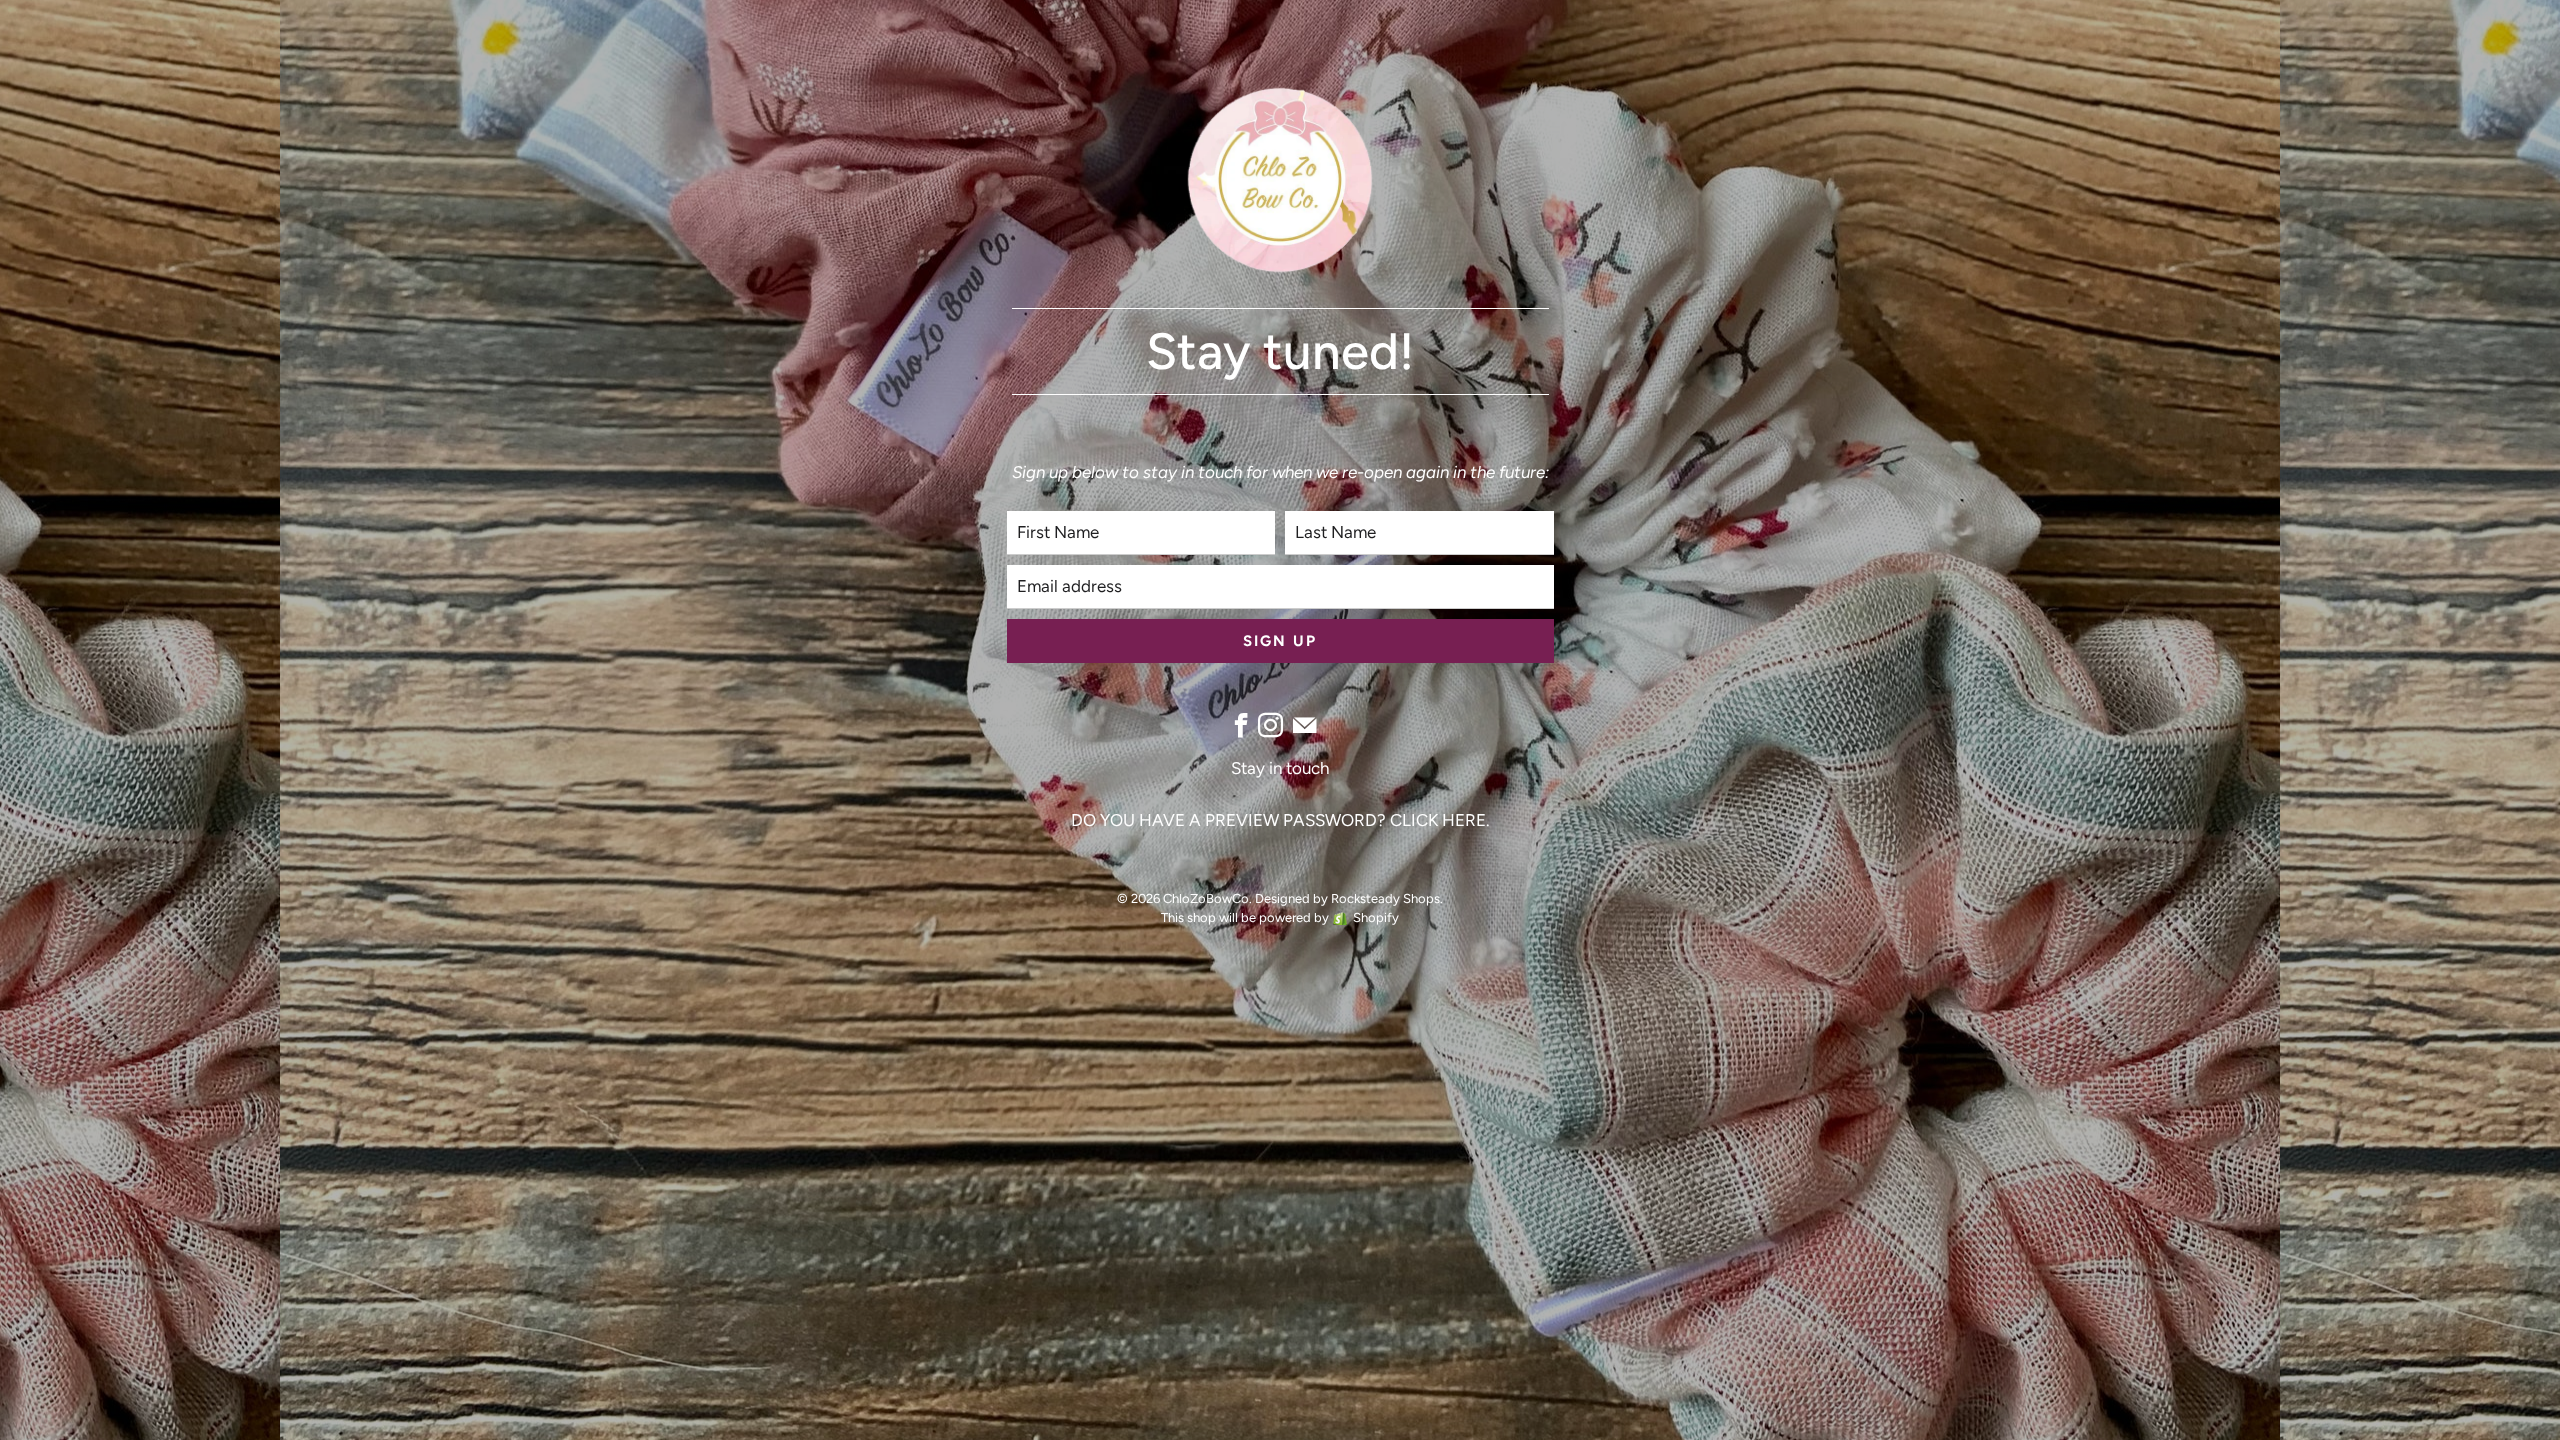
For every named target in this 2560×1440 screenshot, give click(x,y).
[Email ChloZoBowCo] (1304, 725)
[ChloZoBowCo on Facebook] (1241, 725)
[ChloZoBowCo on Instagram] (1270, 725)
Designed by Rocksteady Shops (1347, 898)
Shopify (1376, 917)
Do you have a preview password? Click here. (1280, 820)
